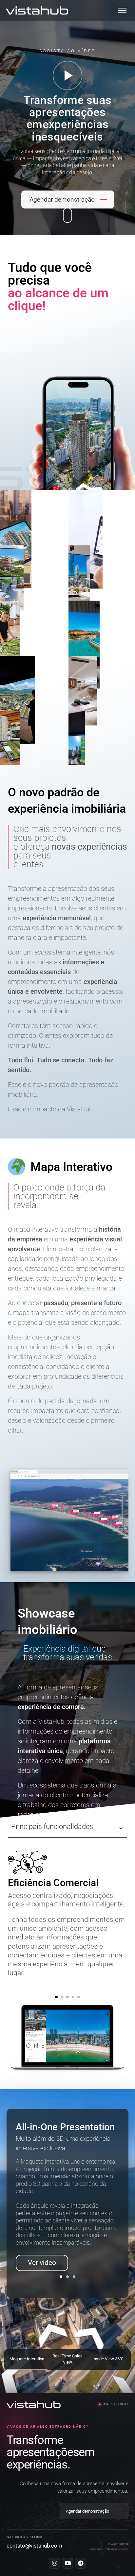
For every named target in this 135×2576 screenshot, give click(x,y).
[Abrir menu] (122, 10)
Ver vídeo (42, 2263)
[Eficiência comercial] (56, 1997)
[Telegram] (81, 2563)
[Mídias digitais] (62, 1997)
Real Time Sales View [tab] (67, 2359)
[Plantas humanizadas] (73, 1997)
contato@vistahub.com (34, 2546)
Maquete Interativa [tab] (27, 2359)
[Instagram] (54, 2563)
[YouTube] (67, 2563)
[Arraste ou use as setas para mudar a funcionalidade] (67, 2040)
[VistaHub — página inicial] (37, 10)
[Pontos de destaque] (79, 1997)
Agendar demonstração (62, 199)
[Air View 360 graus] (67, 1997)
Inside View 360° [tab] (108, 2359)
